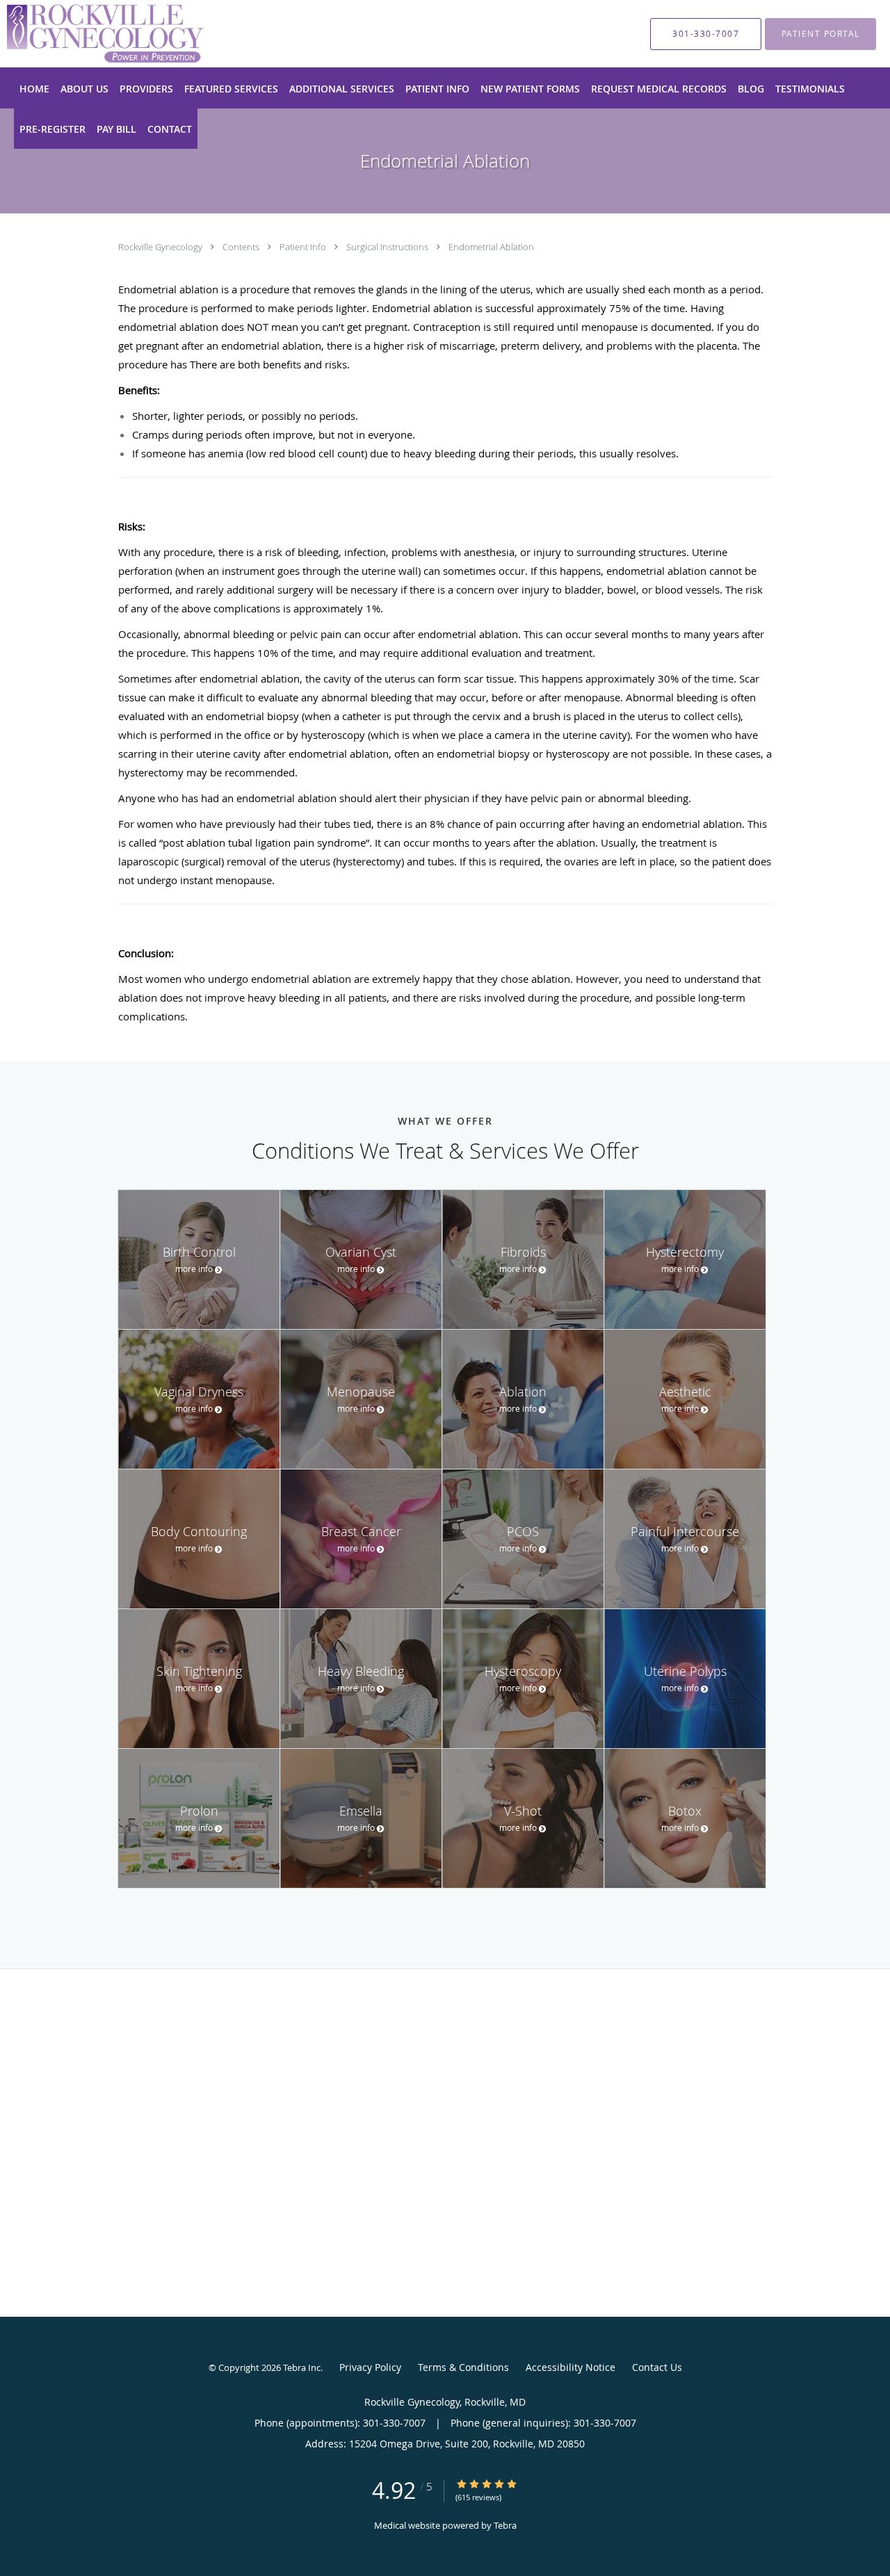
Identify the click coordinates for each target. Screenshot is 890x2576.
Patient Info (304, 247)
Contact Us (657, 2367)
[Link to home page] (84, 34)
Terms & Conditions (463, 2367)
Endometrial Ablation (491, 247)
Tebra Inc (302, 2367)
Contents (242, 247)
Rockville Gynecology (161, 247)
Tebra (505, 2525)
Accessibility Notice (571, 2367)
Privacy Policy (370, 2367)
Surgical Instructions (388, 247)
